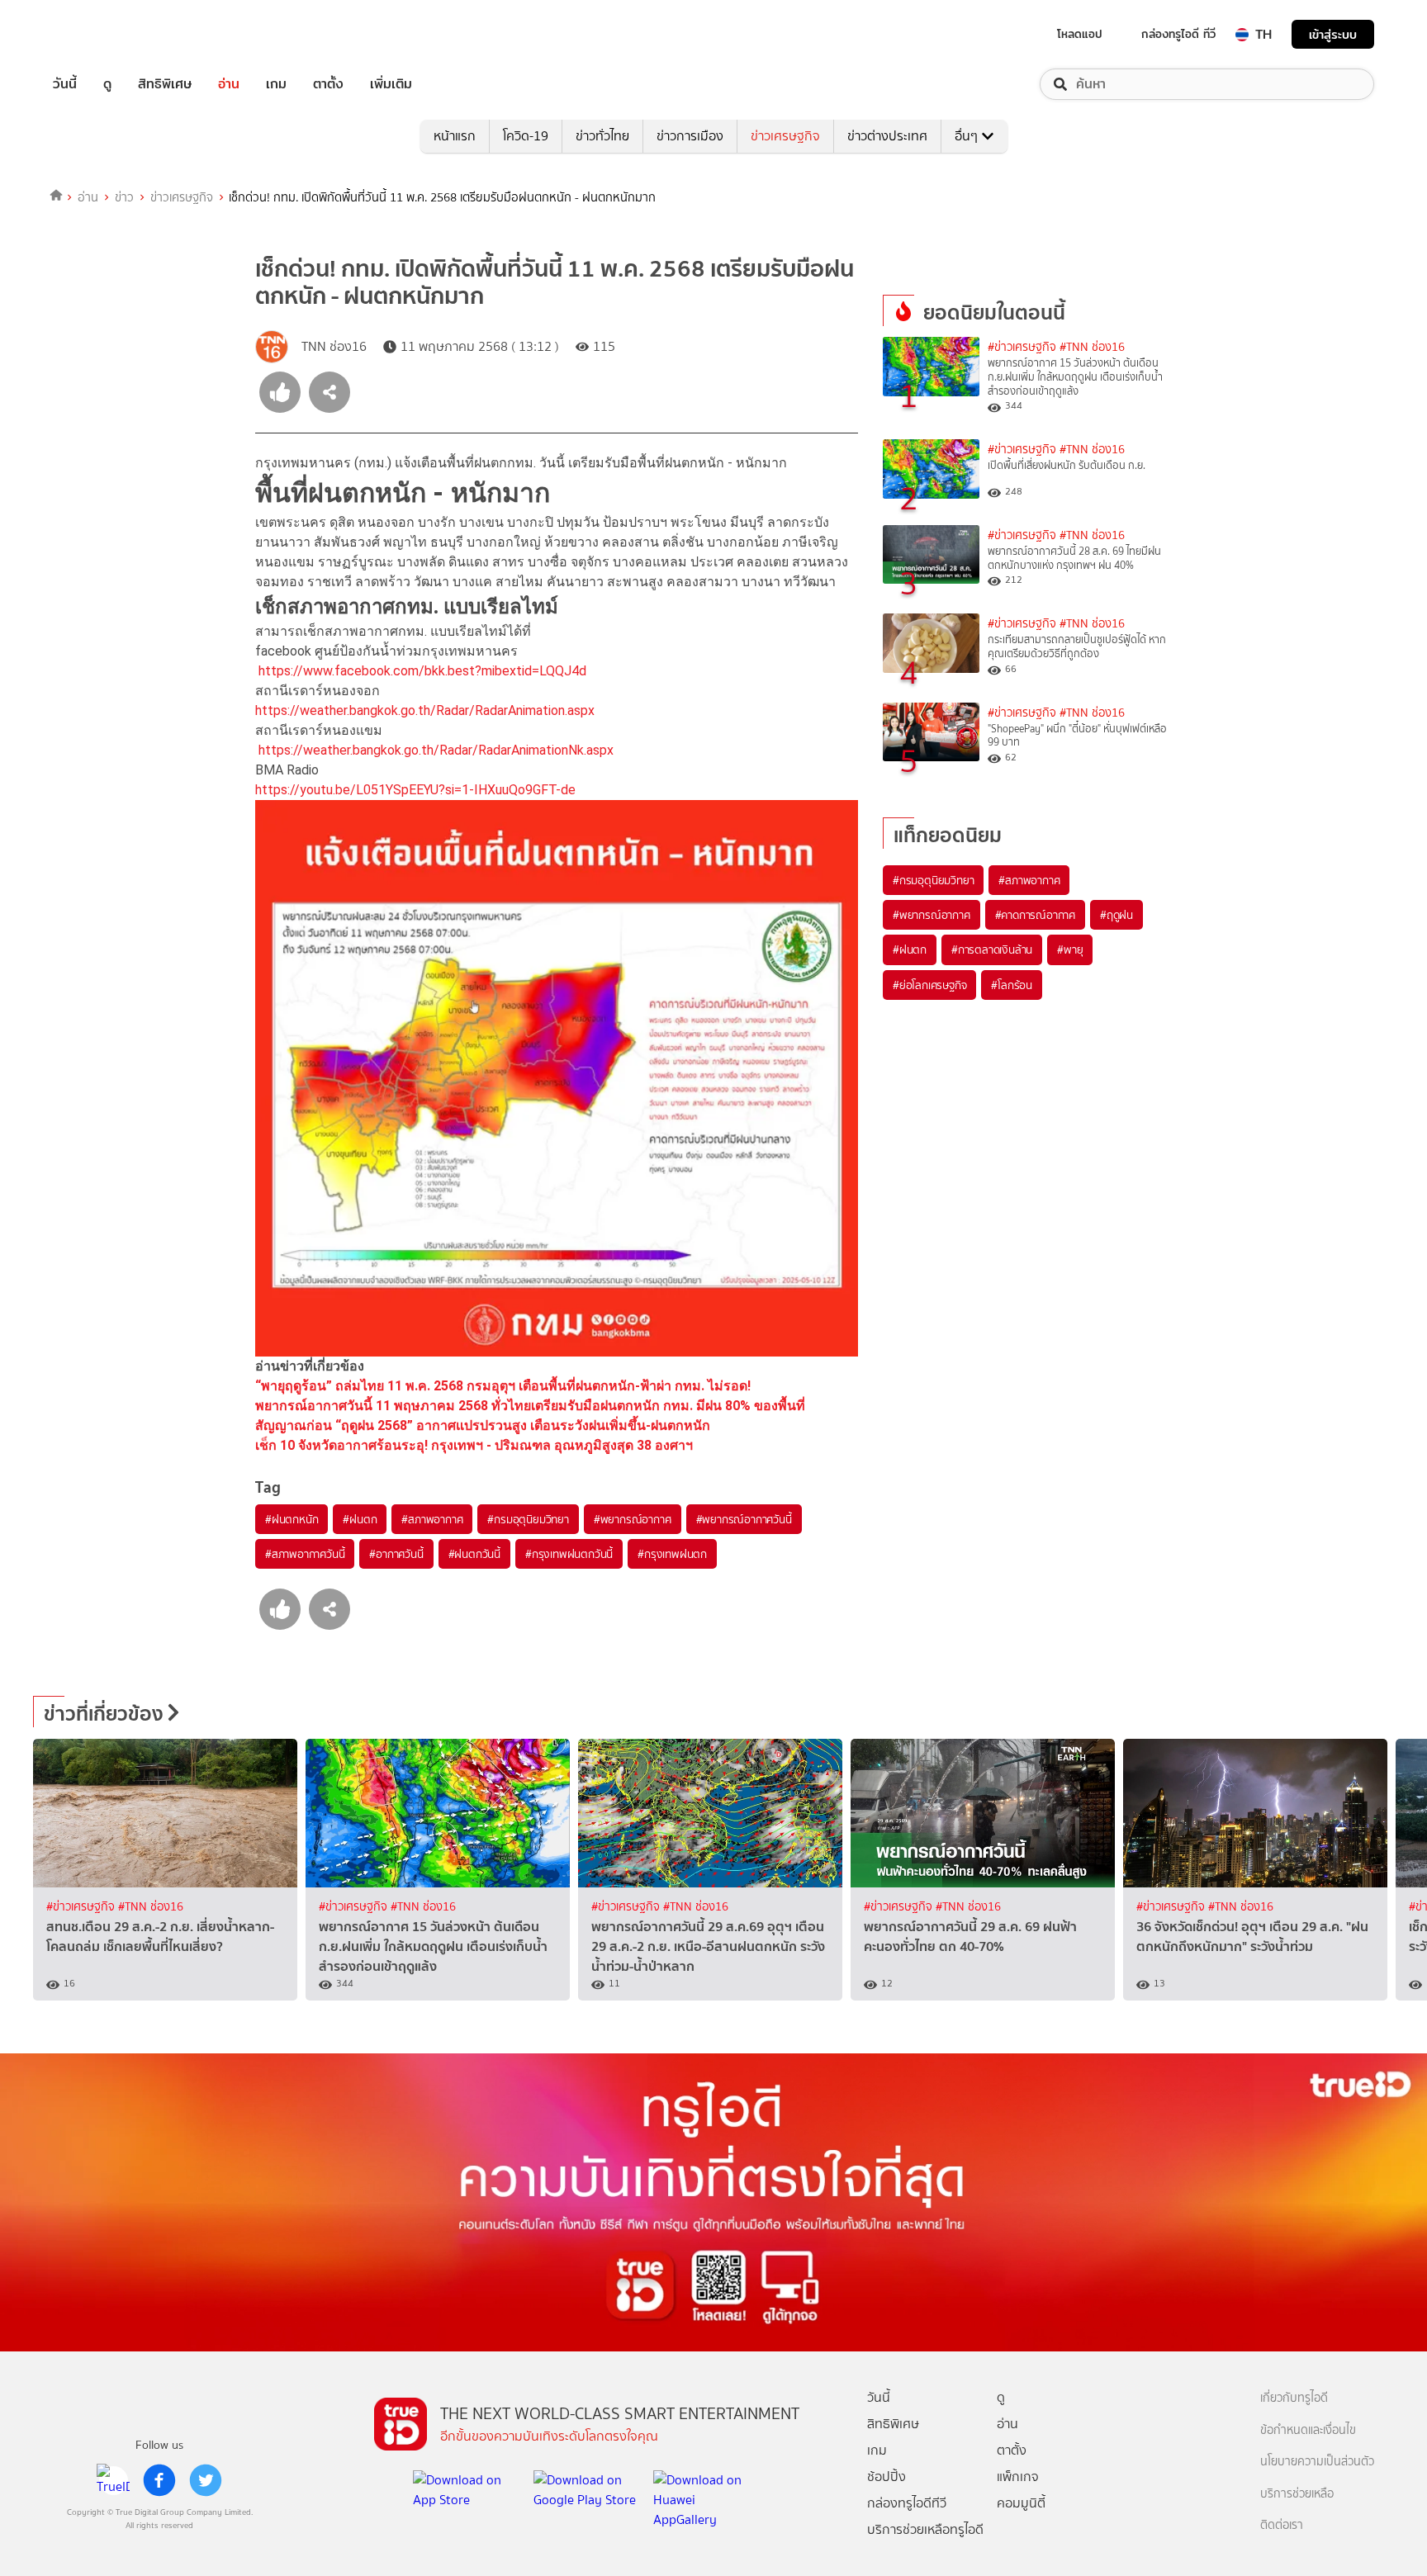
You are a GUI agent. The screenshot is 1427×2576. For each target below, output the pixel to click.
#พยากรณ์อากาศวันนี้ (744, 1519)
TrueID (102, 34)
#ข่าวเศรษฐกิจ (1022, 347)
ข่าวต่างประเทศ (887, 136)
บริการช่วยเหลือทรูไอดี (925, 2529)
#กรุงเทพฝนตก (672, 1554)
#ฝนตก (360, 1519)
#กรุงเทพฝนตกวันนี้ (569, 1554)
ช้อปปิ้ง (887, 2477)
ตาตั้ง (328, 84)
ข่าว (124, 197)
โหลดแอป (1080, 34)
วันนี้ (65, 84)
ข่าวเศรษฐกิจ (785, 136)
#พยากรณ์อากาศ (633, 1519)
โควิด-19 (526, 136)
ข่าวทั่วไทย (602, 136)
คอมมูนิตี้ (1021, 2503)
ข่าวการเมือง (690, 136)
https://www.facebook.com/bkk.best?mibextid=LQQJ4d (422, 671)
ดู (107, 84)
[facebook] (159, 2480)
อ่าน (229, 84)
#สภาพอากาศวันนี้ (305, 1554)
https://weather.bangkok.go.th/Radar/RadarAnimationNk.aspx (436, 750)
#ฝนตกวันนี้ (474, 1554)
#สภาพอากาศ (432, 1519)
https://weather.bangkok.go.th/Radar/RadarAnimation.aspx (425, 710)
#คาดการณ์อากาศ (1035, 915)
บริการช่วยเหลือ (1297, 2494)
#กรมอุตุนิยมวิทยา (528, 1519)
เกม (276, 84)
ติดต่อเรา (1282, 2525)
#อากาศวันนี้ (396, 1554)
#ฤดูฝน (1116, 915)
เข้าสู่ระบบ (1333, 34)
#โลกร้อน (1012, 985)
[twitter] (206, 2480)
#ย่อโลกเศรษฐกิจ (929, 985)
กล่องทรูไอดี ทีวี (1178, 34)
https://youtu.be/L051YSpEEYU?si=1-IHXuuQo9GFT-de (415, 790)
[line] (113, 2480)
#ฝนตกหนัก (292, 1519)
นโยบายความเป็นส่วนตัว (1317, 2462)
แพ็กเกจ (1018, 2477)
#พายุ (1070, 949)
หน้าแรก (455, 136)
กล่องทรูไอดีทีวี (907, 2503)
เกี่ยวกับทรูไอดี (1294, 2398)
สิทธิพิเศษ (165, 84)
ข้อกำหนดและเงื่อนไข (1308, 2430)
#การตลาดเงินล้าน (992, 949)
